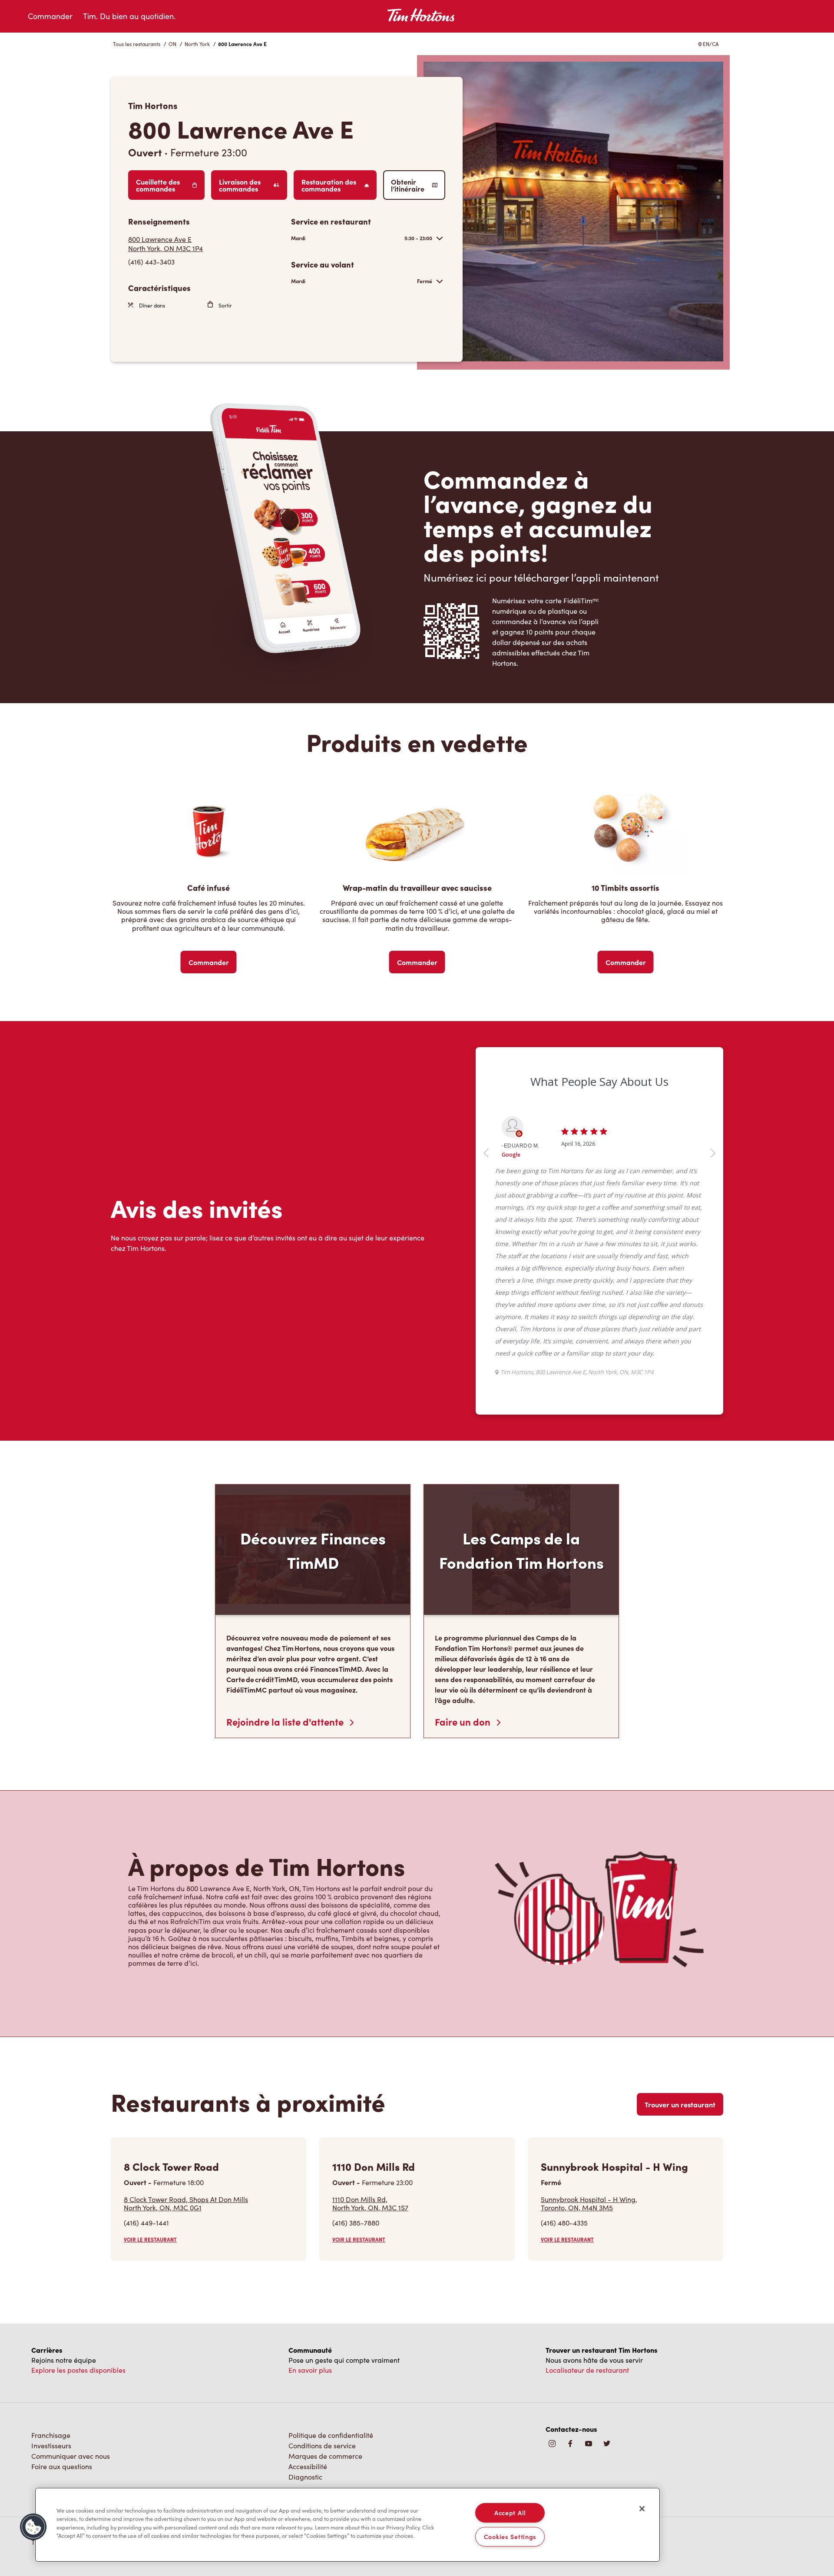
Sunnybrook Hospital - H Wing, (589, 2033)
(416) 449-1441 (146, 2052)
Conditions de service (322, 2275)
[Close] (642, 2509)
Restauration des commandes (329, 185)
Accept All (510, 2513)
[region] (347, 2525)
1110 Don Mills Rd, (370, 2033)
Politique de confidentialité (331, 2265)
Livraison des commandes (240, 185)
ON (172, 44)
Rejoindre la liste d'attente (286, 1551)
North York (197, 44)
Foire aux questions (62, 2296)
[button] (33, 2527)
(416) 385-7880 (356, 2052)
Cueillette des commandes (158, 185)
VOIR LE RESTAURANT (150, 2069)
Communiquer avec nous (71, 2286)
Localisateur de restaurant (587, 2200)
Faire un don (464, 1551)
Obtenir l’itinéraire (408, 185)
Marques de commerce (325, 2286)
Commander (50, 16)
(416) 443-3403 (151, 262)
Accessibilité (308, 2296)
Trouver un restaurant (680, 1934)
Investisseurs (51, 2275)
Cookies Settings (510, 2536)
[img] (607, 2274)
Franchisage (51, 2265)
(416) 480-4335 (564, 2052)
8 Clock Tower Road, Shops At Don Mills (186, 2033)
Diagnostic (305, 2306)
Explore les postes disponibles (78, 2200)
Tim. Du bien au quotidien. (129, 16)
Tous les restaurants (137, 44)
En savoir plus (310, 2200)
